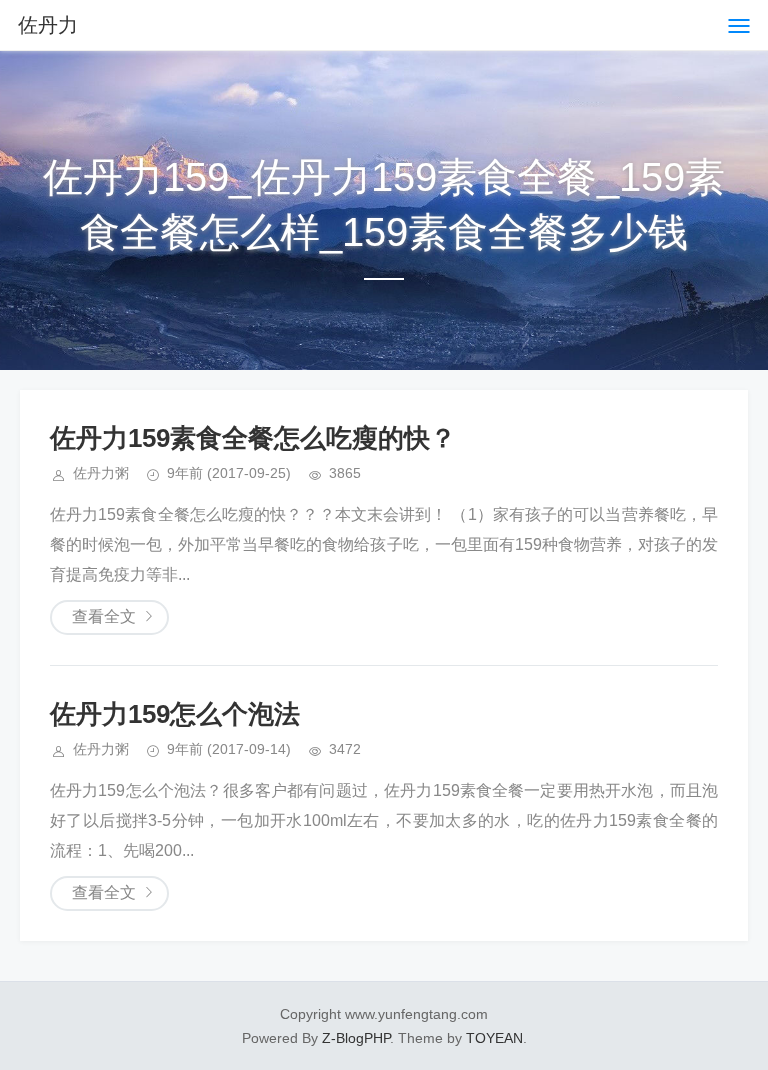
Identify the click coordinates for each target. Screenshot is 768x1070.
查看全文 (104, 616)
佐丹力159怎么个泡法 (175, 714)
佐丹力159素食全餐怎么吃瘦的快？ (253, 438)
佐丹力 (48, 25)
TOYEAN (494, 1038)
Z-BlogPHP (356, 1038)
